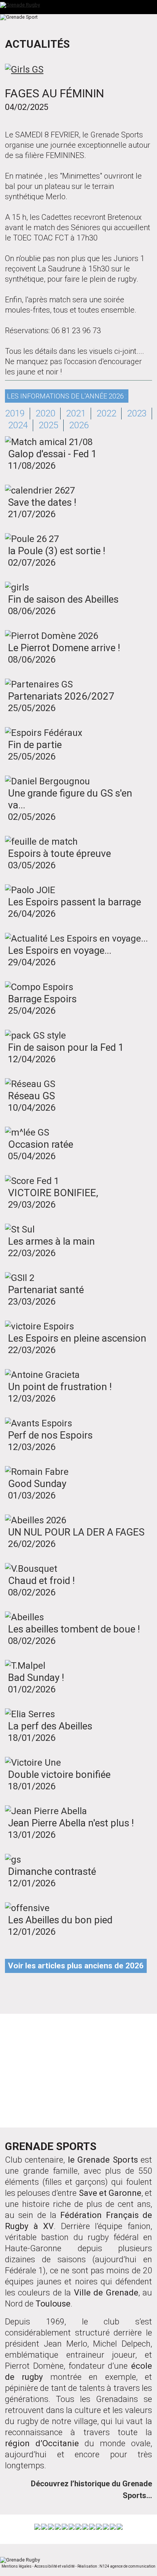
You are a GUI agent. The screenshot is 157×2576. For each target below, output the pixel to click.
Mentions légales (17, 2566)
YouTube (52, 2097)
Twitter (76, 2048)
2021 (76, 413)
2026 (79, 425)
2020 (45, 413)
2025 (48, 425)
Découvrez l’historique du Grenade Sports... (91, 2490)
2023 (137, 413)
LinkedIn (105, 2097)
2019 (15, 413)
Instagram (129, 2048)
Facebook (23, 2048)
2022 (106, 413)
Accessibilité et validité (54, 2566)
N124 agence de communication (127, 2566)
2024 (18, 425)
